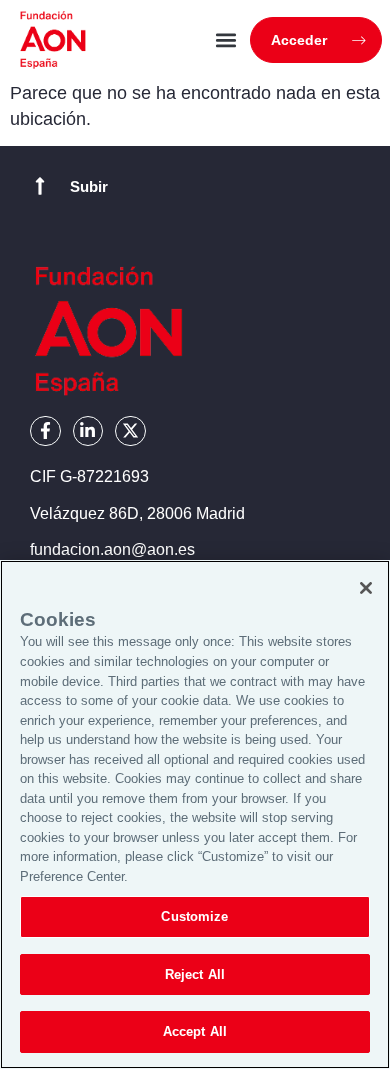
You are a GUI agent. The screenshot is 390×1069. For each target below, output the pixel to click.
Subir (89, 186)
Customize (194, 916)
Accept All (195, 1031)
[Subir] (40, 186)
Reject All (195, 974)
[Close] (366, 588)
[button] (226, 40)
